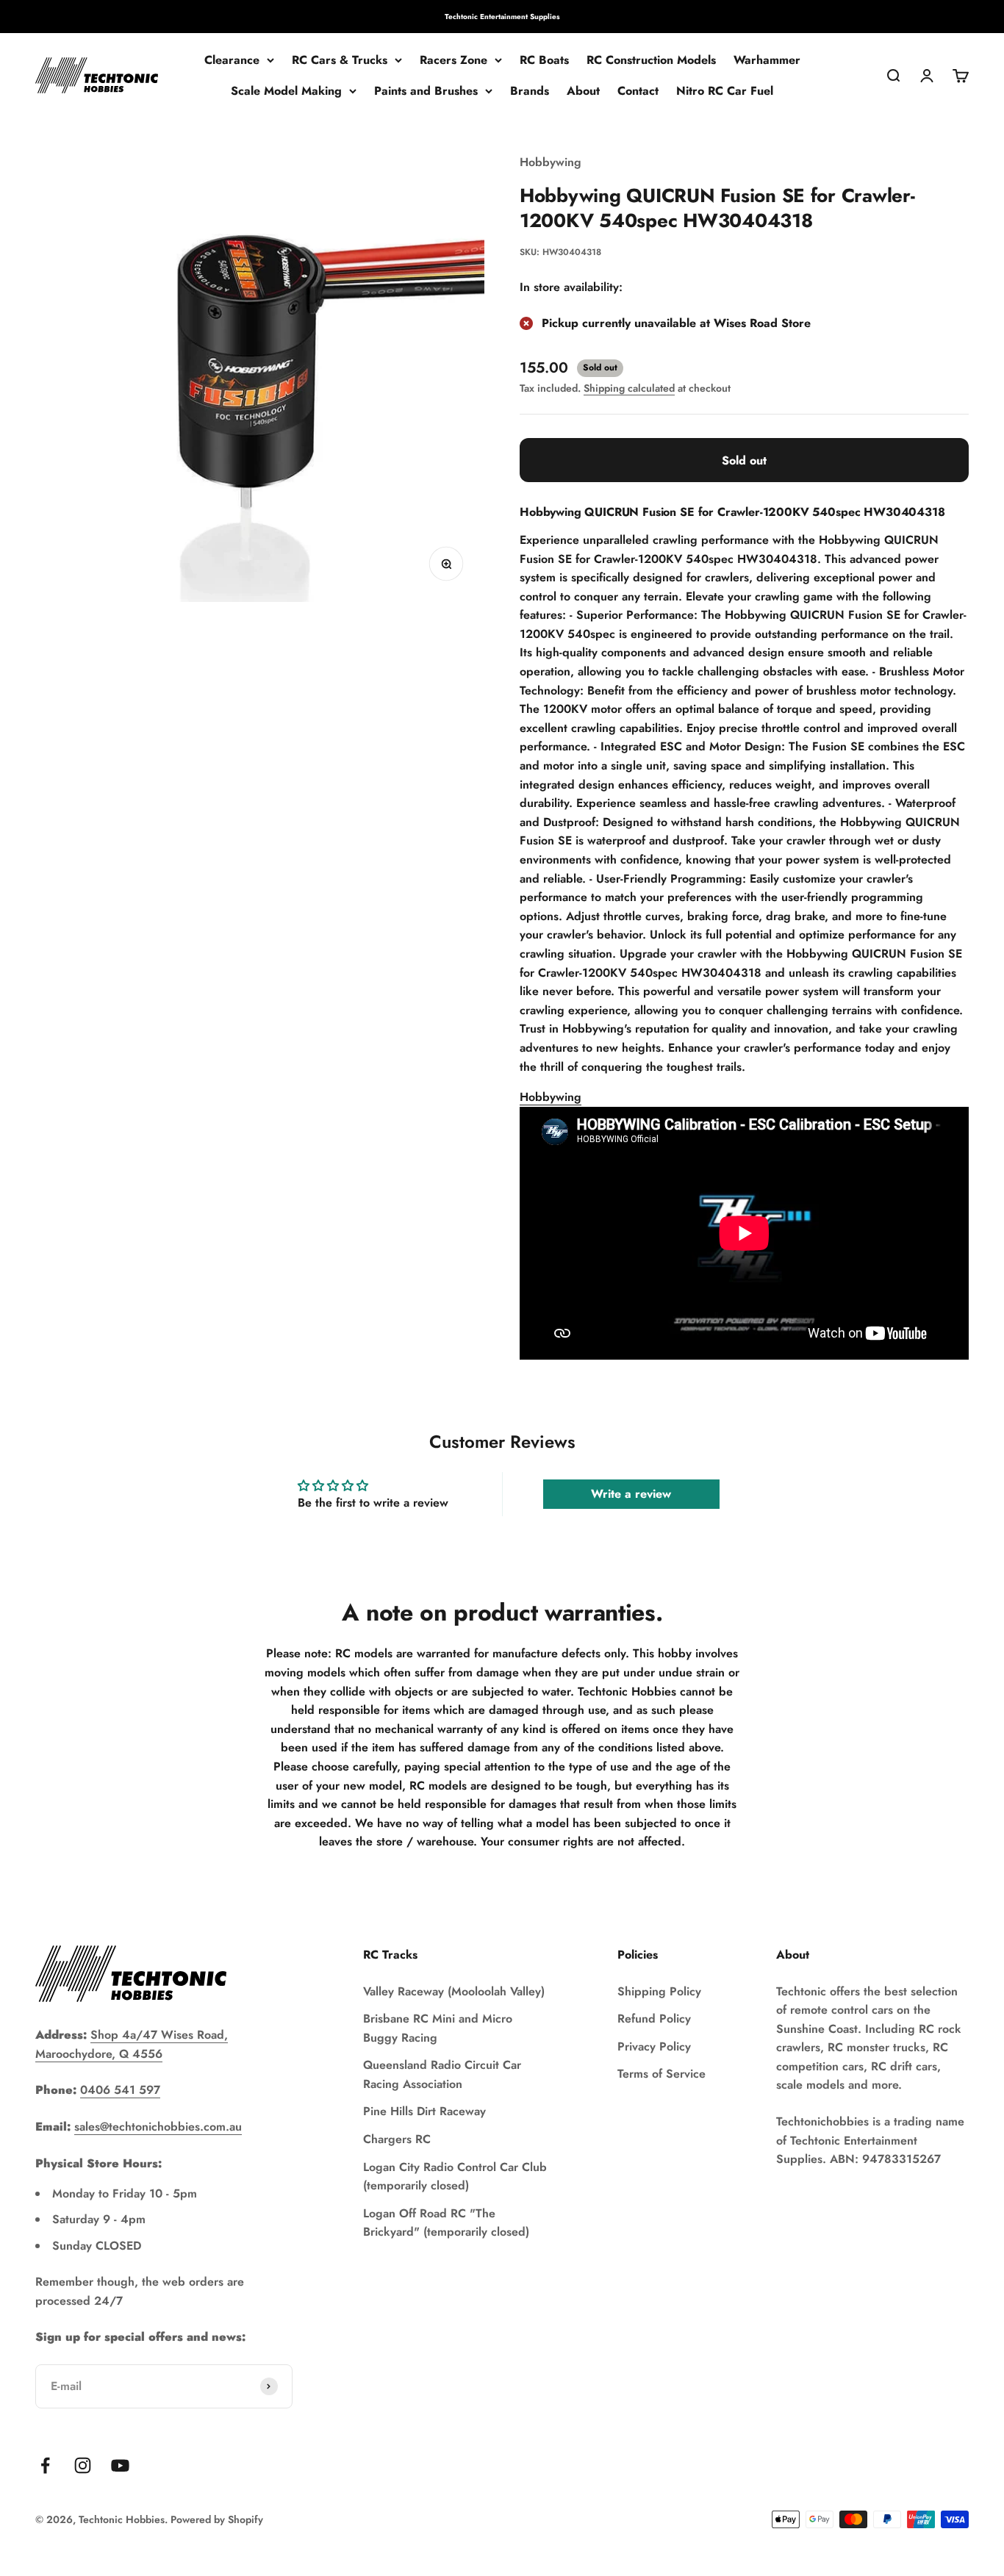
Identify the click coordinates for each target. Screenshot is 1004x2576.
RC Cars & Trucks (340, 60)
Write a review (631, 1494)
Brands (530, 91)
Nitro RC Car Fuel (725, 91)
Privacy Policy (654, 2046)
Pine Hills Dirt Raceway (424, 2111)
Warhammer (767, 60)
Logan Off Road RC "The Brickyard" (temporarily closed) (446, 2223)
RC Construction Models (651, 60)
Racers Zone (453, 60)
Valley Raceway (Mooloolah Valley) (454, 1991)
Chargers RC (397, 2139)
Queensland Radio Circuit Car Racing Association (442, 2074)
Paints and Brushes (426, 91)
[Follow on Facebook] (45, 2465)
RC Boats (544, 60)
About (583, 91)
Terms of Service (661, 2074)
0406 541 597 (120, 2090)
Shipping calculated (629, 388)
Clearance (232, 60)
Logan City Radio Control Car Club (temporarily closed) (455, 2177)
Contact (638, 91)
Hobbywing (551, 162)
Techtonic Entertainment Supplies (502, 17)
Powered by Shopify (217, 2519)
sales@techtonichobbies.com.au (158, 2127)
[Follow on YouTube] (120, 2465)
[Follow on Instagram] (83, 2465)
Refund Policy (654, 2019)
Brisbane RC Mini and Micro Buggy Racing (438, 2028)
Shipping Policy (659, 1991)
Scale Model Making (286, 91)
